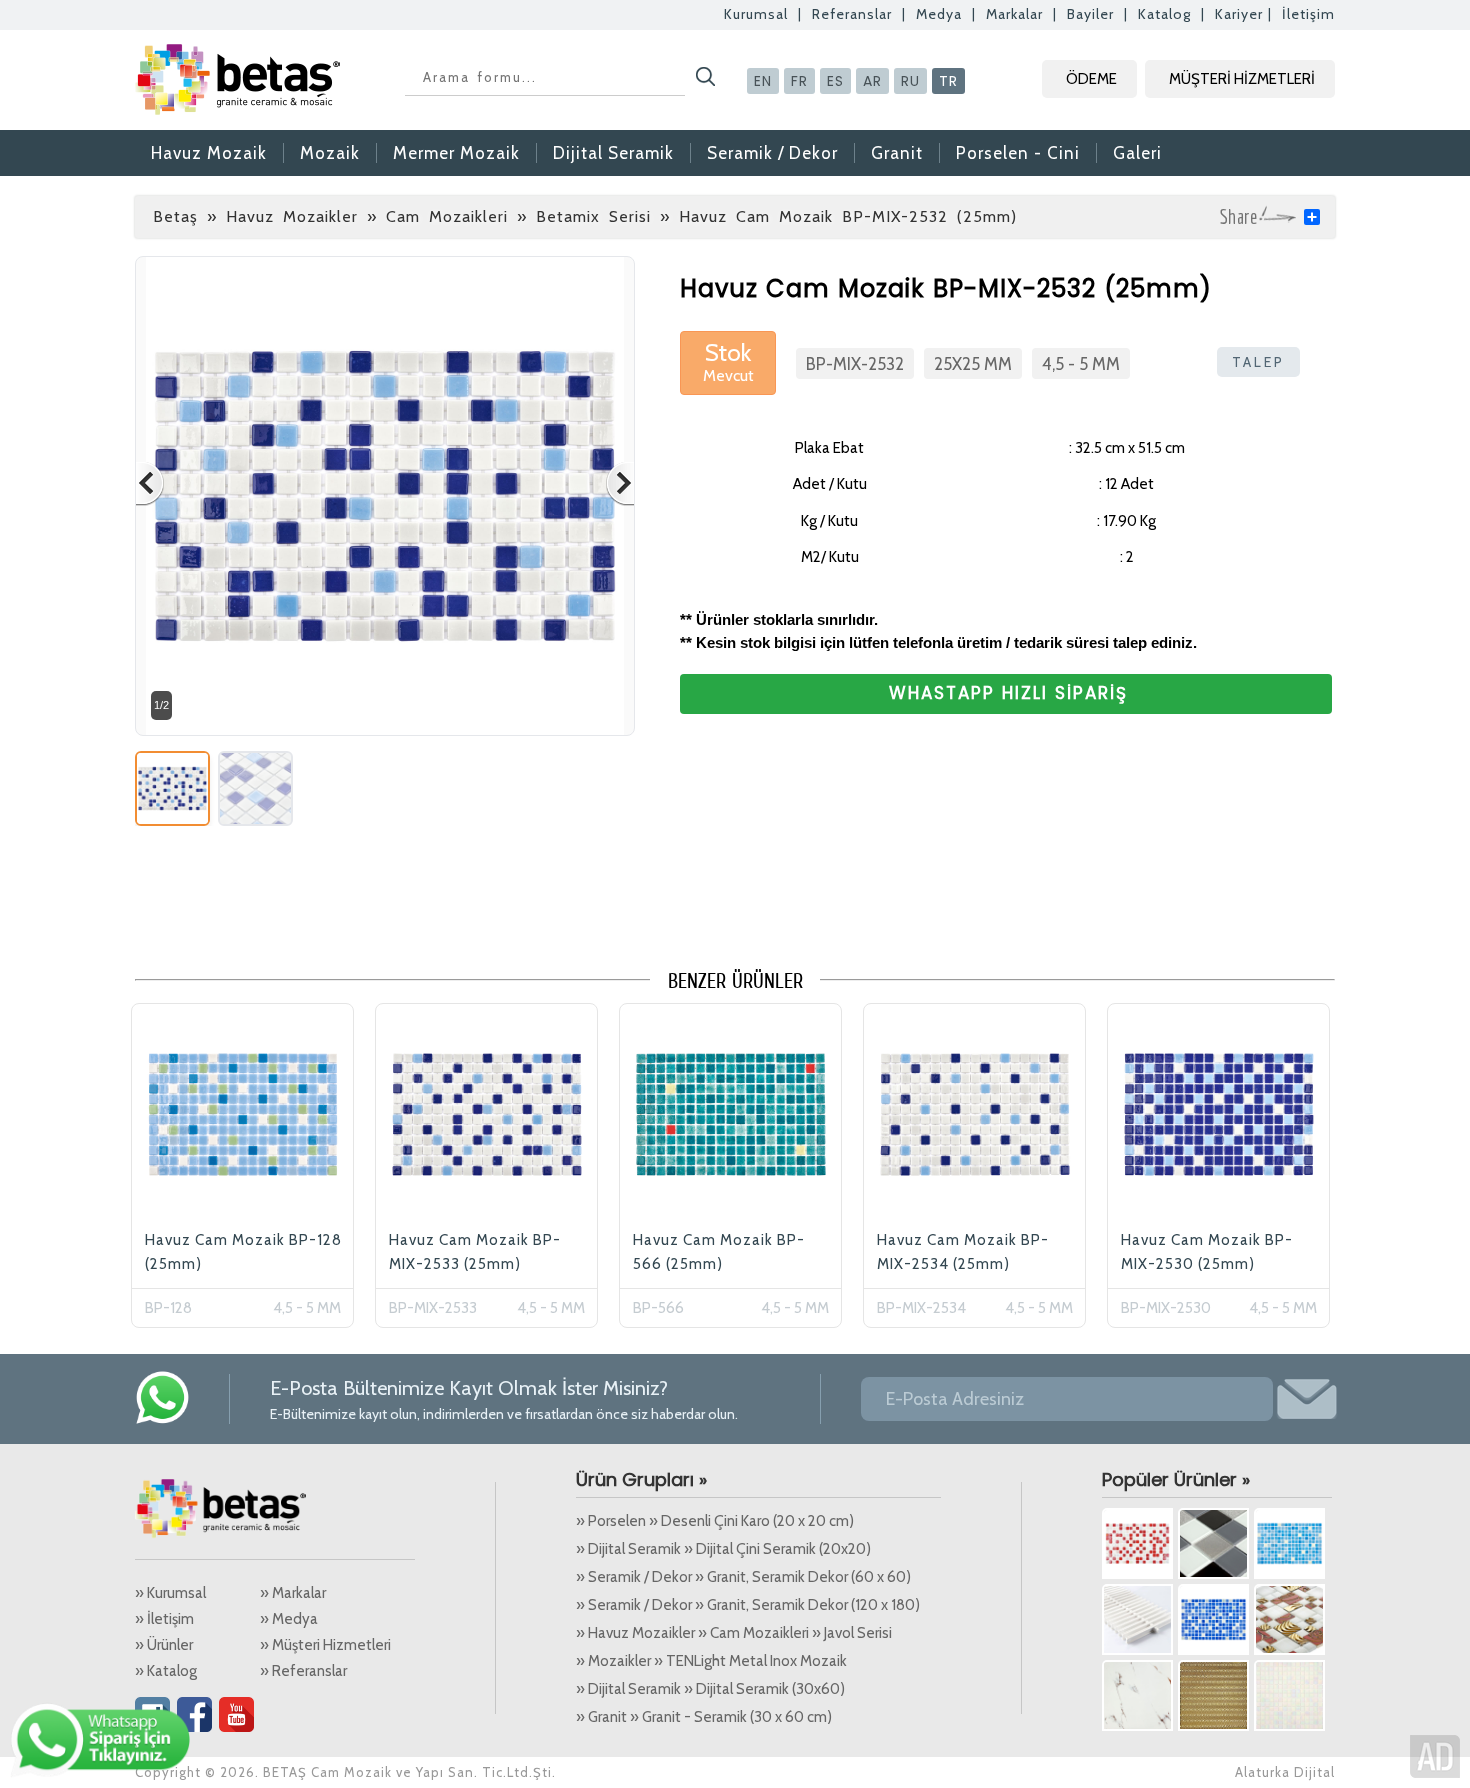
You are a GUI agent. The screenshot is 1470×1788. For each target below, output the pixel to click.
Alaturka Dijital (1285, 1772)
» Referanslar (303, 1671)
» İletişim (164, 1619)
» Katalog (166, 1671)
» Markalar (293, 1593)
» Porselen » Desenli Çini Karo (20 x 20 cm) (715, 1521)
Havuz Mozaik (209, 153)
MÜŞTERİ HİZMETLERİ (1242, 79)
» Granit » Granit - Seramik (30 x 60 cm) (704, 1717)
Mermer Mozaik (456, 153)
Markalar (1014, 14)
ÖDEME (1091, 79)
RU (910, 81)
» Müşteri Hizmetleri (325, 1645)
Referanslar (852, 14)
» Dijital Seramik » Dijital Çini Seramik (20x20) (723, 1549)
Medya (939, 14)
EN (763, 81)
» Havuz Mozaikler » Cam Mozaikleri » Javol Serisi (734, 1633)
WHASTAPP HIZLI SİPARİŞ (1008, 693)
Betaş (175, 216)
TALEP (1258, 362)
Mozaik (330, 153)
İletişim (1308, 14)
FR (799, 81)
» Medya (289, 1619)
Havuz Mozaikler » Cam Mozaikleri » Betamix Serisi (438, 216)
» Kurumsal (170, 1593)
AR (872, 81)
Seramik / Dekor (772, 153)
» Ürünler (164, 1645)
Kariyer (1239, 14)
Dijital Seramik (613, 153)
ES (835, 81)
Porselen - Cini (1018, 153)
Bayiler (1090, 14)
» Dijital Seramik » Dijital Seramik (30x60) (710, 1689)
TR (948, 81)
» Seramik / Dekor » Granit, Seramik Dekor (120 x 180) (748, 1605)
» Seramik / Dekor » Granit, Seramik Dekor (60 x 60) (743, 1577)
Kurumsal (756, 14)
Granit (897, 153)
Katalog (1164, 14)
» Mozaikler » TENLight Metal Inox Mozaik (711, 1661)
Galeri (1137, 153)
